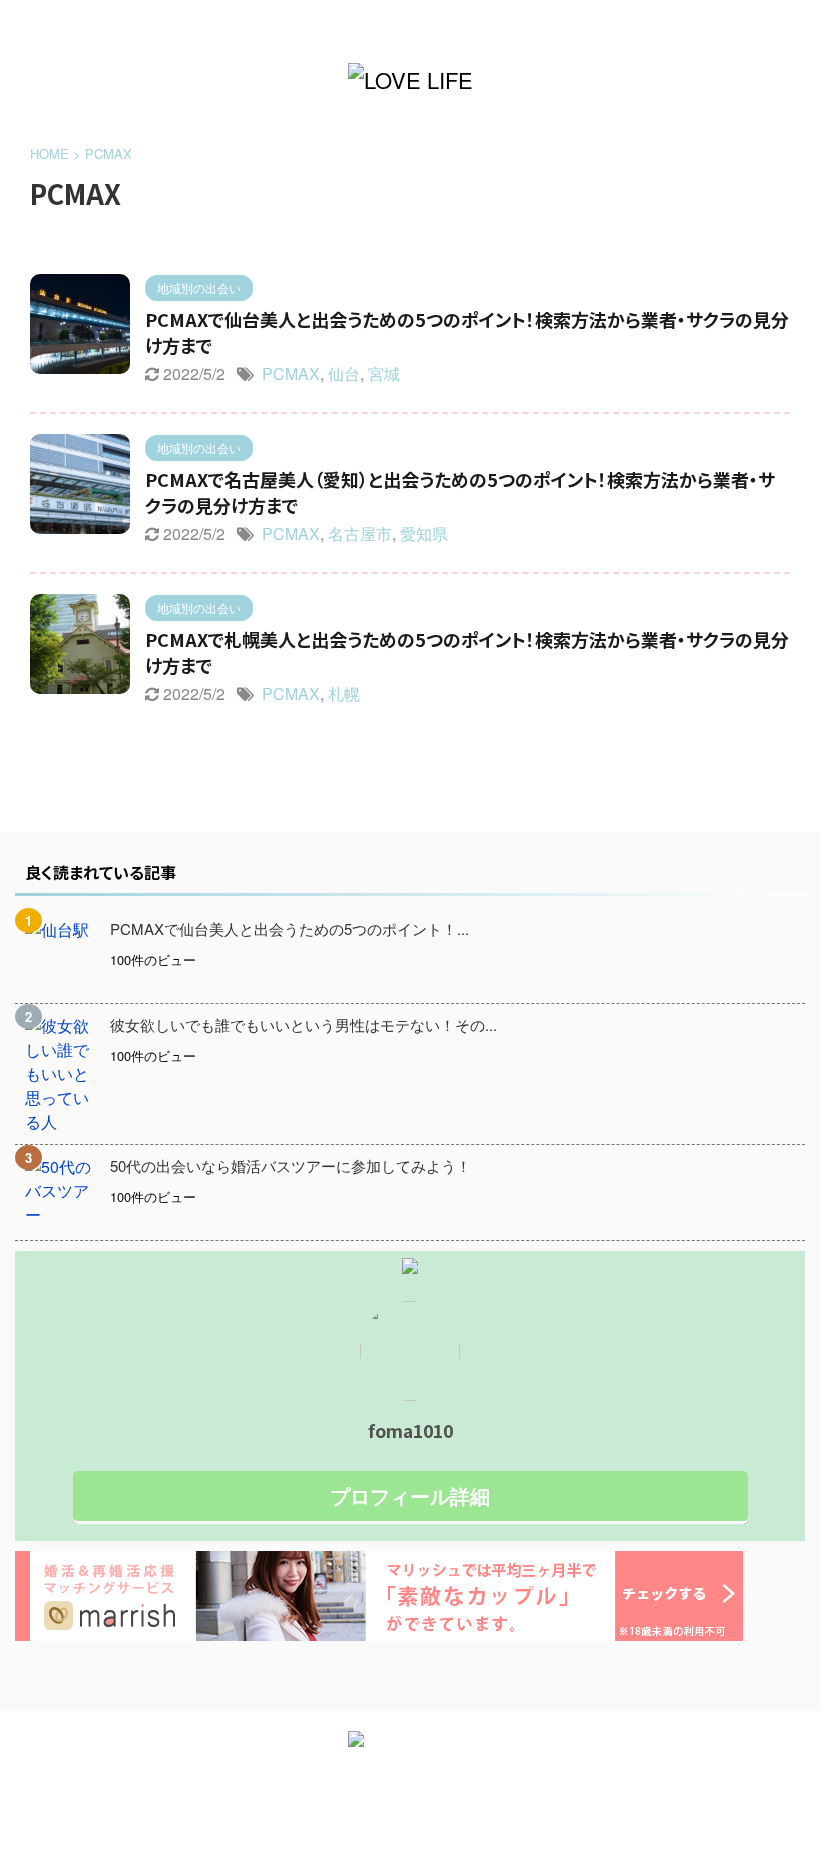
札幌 (344, 693)
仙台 (344, 373)
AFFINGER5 (502, 1824)
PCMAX (291, 373)
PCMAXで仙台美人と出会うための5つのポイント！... (289, 928)
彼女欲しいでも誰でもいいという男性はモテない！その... (303, 1024)
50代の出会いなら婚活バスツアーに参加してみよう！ (290, 1165)
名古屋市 (360, 533)
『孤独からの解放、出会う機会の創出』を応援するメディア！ (410, 1789)
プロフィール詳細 (410, 1495)
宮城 (384, 373)
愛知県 (424, 533)
